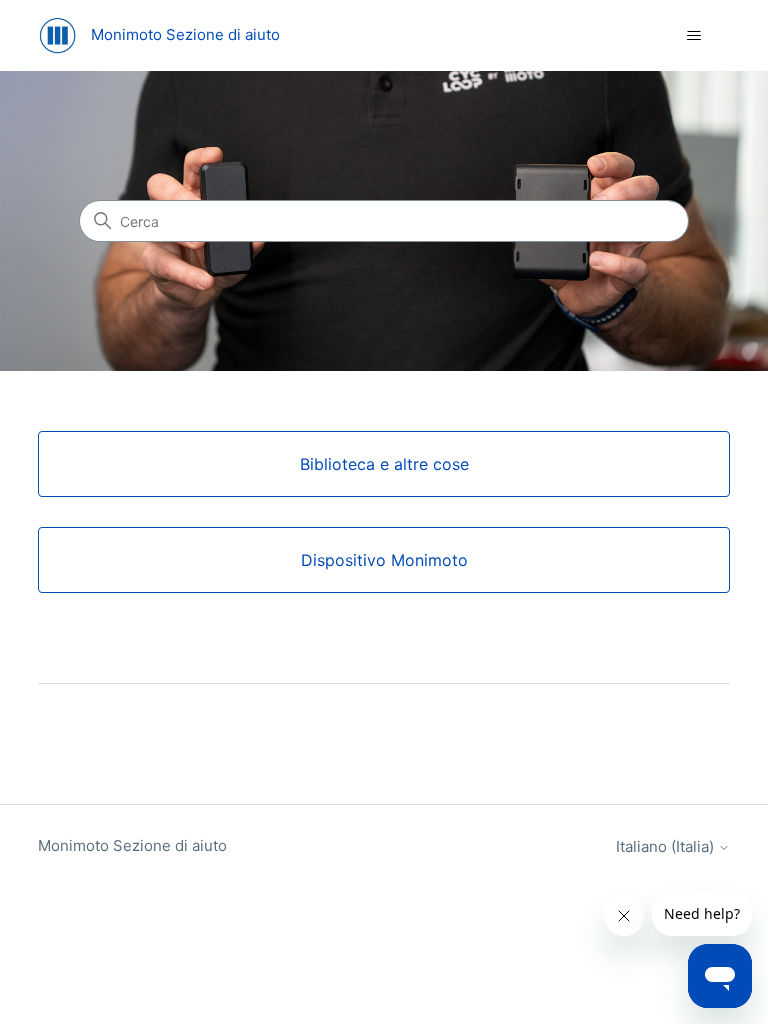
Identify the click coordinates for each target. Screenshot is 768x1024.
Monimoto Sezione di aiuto (132, 845)
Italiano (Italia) (667, 846)
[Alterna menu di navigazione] (694, 36)
